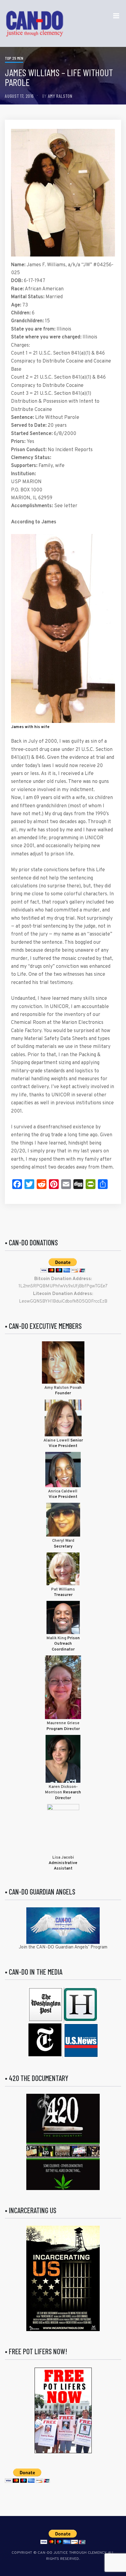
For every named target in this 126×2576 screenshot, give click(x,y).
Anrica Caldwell (63, 1491)
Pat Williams (63, 1590)
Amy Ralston (60, 96)
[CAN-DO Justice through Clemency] (35, 23)
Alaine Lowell (56, 1441)
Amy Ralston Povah (63, 1388)
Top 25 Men (14, 58)
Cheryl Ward (63, 1541)
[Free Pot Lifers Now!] (63, 2410)
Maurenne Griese (63, 1723)
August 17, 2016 (19, 96)
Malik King (57, 1638)
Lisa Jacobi (63, 1858)
